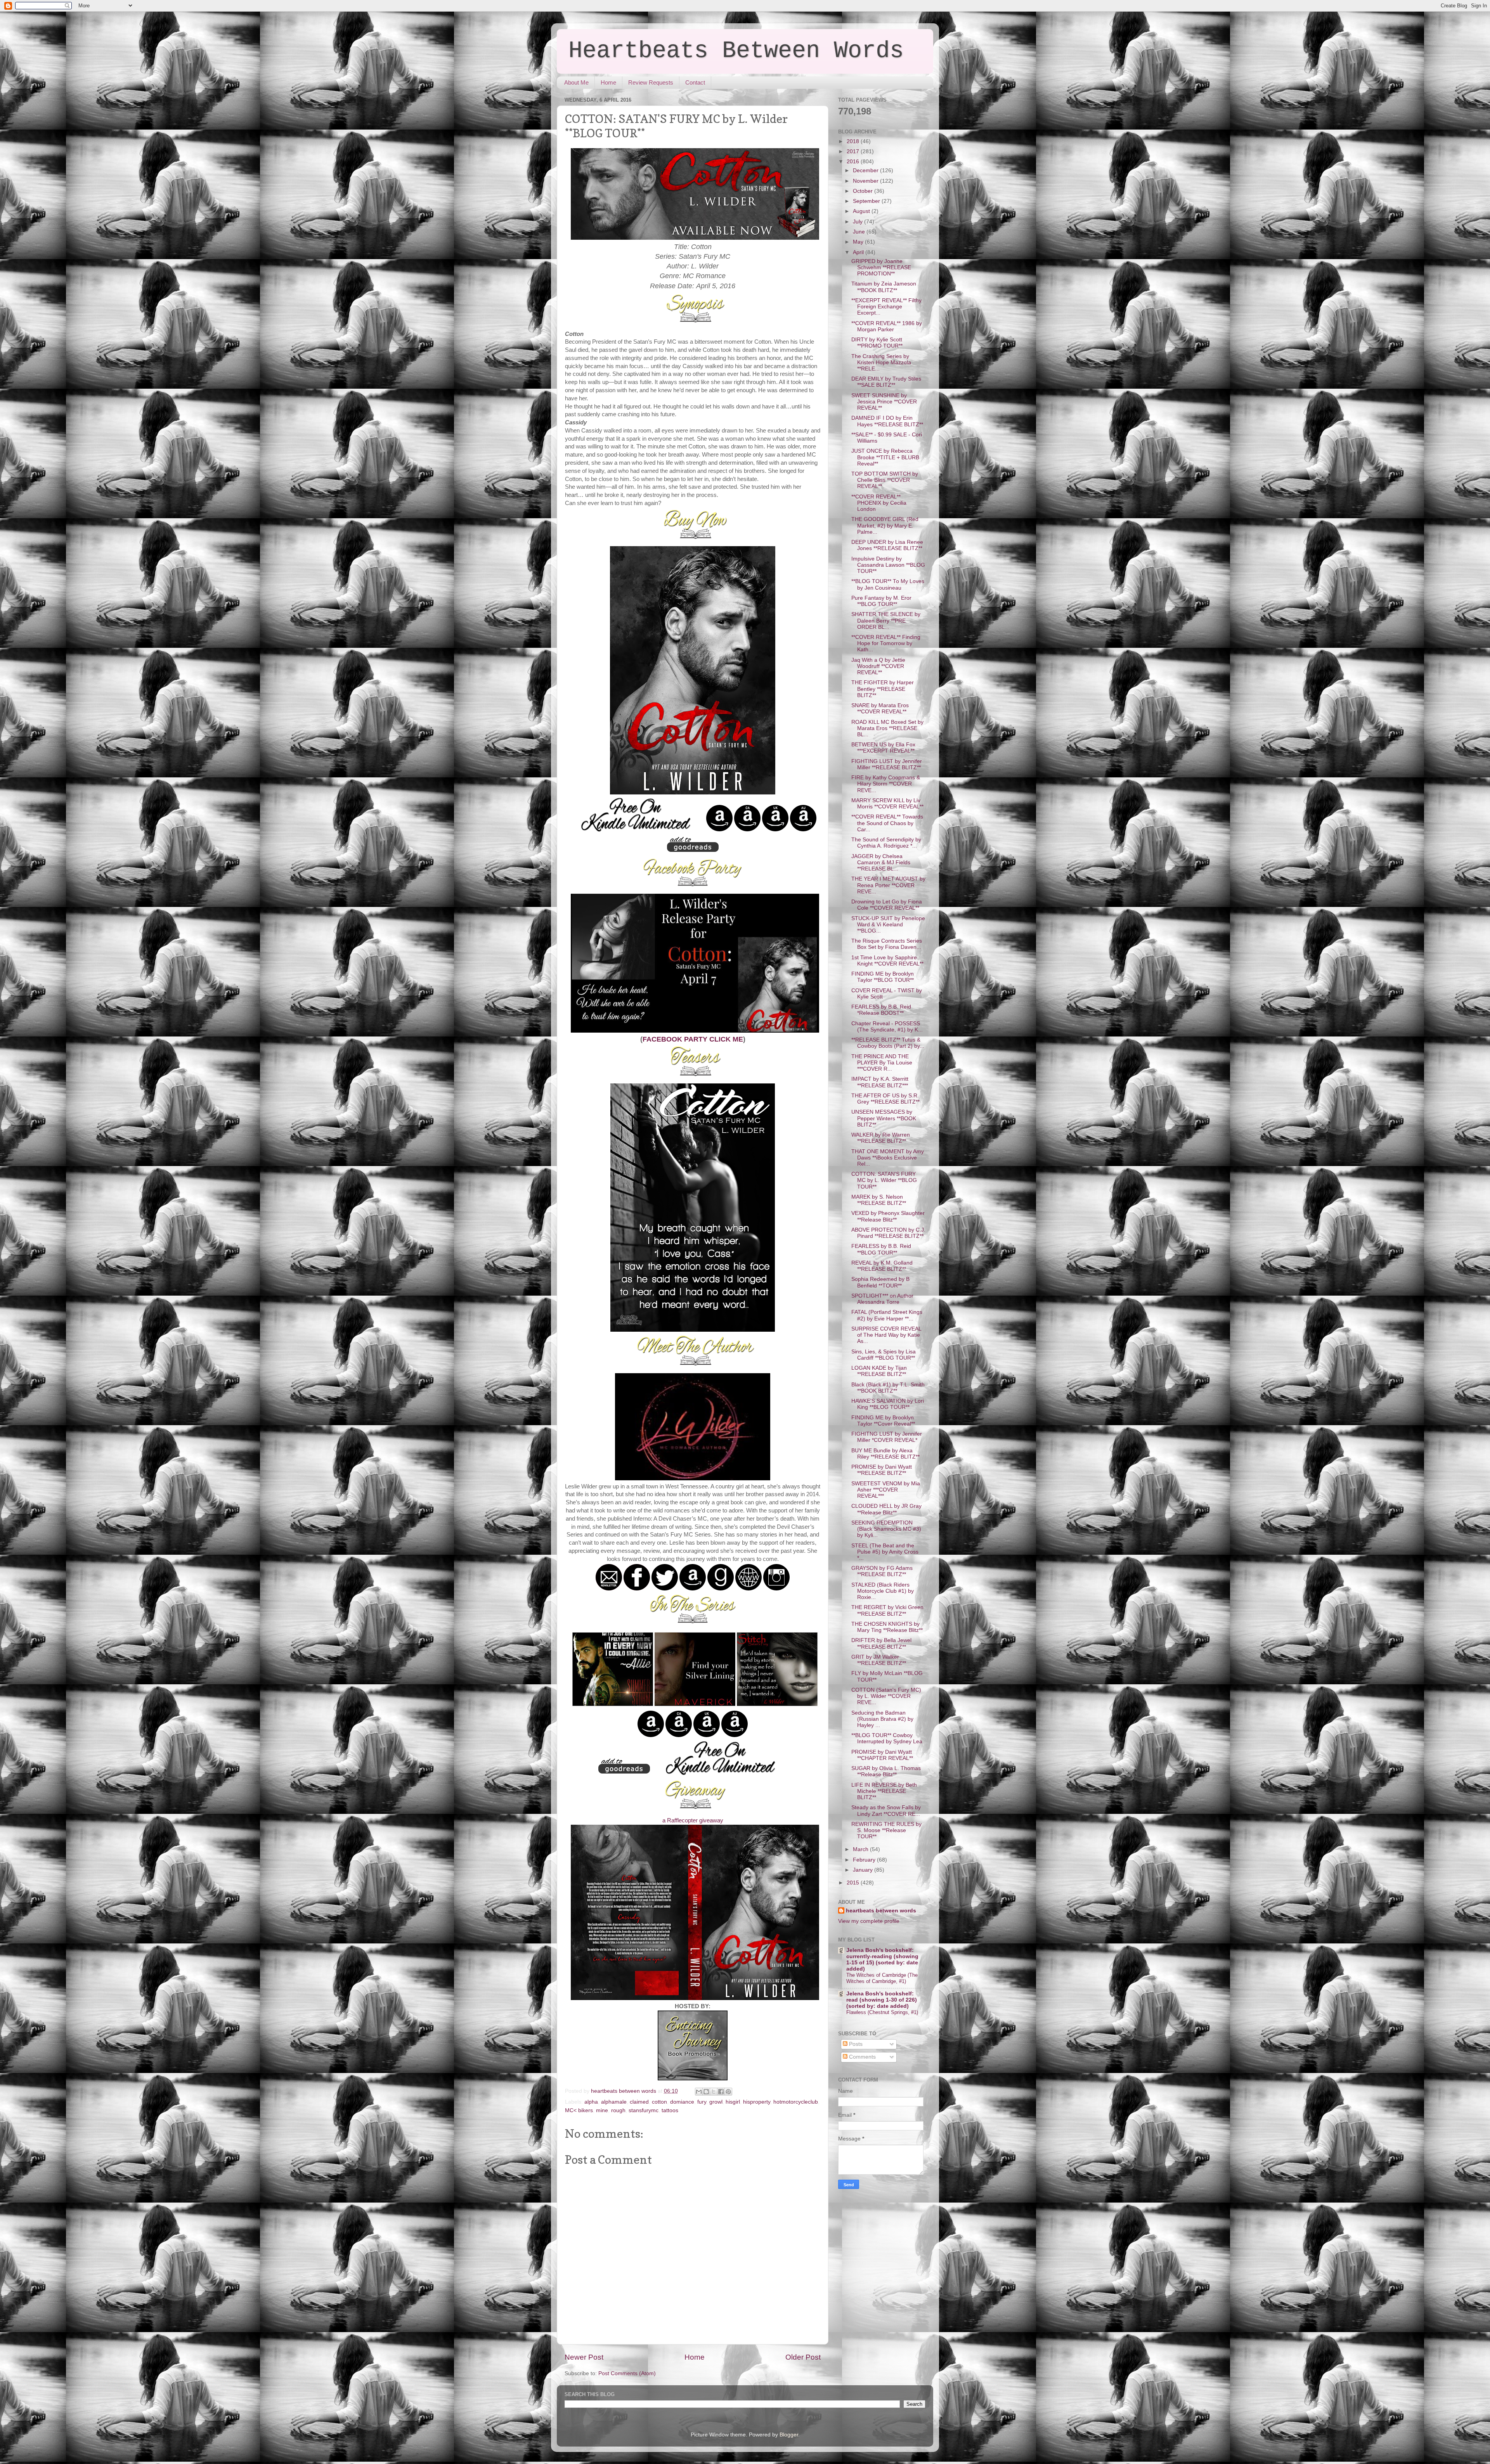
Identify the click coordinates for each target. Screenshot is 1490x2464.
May (859, 242)
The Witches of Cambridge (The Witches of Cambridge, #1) (882, 1978)
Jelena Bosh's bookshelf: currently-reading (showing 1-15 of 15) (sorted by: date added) (882, 1960)
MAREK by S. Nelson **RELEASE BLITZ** (879, 1200)
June (860, 232)
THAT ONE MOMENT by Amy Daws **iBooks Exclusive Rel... (888, 1158)
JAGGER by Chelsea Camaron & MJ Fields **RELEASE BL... (881, 863)
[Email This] (699, 2092)
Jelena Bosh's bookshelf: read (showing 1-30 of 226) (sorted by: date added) (882, 2000)
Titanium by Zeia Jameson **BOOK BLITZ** (884, 287)
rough (618, 2110)
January (864, 1870)
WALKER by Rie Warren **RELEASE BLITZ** (881, 1138)
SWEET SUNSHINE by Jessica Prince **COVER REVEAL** (884, 402)
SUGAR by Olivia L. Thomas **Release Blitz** (886, 1771)
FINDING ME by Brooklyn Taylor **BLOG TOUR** (883, 977)
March (861, 1849)
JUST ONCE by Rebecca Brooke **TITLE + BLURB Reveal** (885, 457)
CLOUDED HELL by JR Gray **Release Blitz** (886, 1509)
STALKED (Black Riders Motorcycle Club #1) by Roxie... (883, 1591)
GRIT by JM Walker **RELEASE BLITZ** (879, 1660)
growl (716, 2102)
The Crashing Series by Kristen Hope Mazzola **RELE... (881, 363)
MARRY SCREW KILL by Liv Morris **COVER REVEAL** (887, 804)
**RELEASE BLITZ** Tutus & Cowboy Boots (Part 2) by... (888, 1043)
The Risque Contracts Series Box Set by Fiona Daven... (887, 944)
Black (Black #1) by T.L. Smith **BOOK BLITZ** (888, 1388)
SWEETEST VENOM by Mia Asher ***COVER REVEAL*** (886, 1490)
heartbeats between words (881, 1911)
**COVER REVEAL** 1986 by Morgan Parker (887, 326)
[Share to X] (714, 2092)
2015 (854, 1883)
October (864, 191)
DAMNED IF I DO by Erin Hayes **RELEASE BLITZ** (887, 421)
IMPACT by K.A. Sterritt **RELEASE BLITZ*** (880, 1082)
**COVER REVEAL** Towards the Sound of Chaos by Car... (887, 823)
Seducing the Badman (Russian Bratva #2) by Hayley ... (882, 1719)
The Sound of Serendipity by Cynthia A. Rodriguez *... (886, 843)
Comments (862, 2057)
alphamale (614, 2102)
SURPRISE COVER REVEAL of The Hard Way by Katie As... (886, 1335)
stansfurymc (644, 2110)
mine (602, 2110)
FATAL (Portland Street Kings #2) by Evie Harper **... (887, 1315)
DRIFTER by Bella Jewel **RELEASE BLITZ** (881, 1643)
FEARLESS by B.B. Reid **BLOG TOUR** (881, 1249)
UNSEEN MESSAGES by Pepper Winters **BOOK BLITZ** (884, 1118)
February (865, 1860)
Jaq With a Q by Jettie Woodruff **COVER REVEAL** (878, 666)
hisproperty (757, 2102)
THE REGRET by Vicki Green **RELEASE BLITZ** (887, 1610)
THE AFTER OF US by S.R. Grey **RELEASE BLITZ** (885, 1099)
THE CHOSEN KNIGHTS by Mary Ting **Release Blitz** (887, 1627)
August (862, 211)
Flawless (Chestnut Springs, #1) (882, 2012)
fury (702, 2102)
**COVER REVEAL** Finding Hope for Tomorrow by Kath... (886, 643)
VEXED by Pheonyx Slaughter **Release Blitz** (888, 1216)
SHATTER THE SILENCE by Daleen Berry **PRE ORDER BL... (886, 620)
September (867, 201)
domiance (682, 2102)
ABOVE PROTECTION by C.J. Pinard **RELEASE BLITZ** (888, 1233)
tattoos (670, 2110)
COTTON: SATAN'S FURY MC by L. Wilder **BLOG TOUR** (884, 1180)
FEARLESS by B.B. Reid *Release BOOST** (881, 1010)
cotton (659, 2102)
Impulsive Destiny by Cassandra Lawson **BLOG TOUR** (888, 565)
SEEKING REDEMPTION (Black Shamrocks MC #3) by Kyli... (886, 1529)
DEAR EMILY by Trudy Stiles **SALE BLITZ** (886, 382)
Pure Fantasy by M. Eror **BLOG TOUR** (881, 601)
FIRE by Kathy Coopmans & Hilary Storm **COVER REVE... (886, 784)
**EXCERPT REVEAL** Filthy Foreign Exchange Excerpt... (886, 307)
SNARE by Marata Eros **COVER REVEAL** (880, 709)
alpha (591, 2102)
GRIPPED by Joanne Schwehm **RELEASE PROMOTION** (881, 267)
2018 (854, 141)
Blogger (789, 2435)
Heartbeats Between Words (736, 51)
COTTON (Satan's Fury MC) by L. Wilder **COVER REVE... (886, 1696)
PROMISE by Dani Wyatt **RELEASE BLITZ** (882, 1470)
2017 (854, 151)
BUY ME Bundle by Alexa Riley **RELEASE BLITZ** (885, 1454)
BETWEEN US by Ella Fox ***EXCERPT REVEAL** (883, 748)
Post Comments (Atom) (627, 2373)
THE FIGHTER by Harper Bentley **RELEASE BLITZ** (883, 689)
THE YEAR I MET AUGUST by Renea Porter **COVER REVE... (888, 885)
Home (608, 82)
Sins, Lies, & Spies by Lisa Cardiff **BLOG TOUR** (884, 1355)
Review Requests (651, 82)
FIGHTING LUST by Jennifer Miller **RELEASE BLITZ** (887, 764)
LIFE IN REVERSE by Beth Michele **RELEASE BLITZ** (884, 1791)
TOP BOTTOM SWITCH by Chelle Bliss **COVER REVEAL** (885, 480)
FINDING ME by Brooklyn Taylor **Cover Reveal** (883, 1421)
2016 (854, 162)
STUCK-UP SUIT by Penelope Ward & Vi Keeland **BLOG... (888, 925)
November (866, 181)
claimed (639, 2102)
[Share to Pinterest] (728, 2092)
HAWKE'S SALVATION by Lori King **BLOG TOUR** (888, 1404)
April (859, 252)
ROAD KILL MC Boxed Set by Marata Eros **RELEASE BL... (887, 728)
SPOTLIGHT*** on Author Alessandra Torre (882, 1299)
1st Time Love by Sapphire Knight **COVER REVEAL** (887, 961)
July (858, 222)
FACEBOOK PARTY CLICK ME (693, 1039)
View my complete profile (869, 1921)
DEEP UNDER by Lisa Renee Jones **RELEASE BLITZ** (887, 545)
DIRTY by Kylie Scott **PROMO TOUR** (877, 343)
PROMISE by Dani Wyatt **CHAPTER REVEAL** (882, 1755)
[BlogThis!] (706, 2092)
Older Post (803, 2357)
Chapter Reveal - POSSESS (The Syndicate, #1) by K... (887, 1027)
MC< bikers (579, 2110)
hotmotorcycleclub (796, 2102)
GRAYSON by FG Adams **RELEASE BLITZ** (882, 1571)
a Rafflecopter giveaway (693, 1820)
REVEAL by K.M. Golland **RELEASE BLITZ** (882, 1266)
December (866, 170)
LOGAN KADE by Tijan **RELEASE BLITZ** (879, 1371)
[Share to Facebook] (721, 2092)
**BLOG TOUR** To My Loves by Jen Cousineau (888, 584)
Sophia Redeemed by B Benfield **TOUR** (880, 1282)
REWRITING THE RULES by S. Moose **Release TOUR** (886, 1830)
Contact (695, 82)
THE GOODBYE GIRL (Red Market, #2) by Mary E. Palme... (885, 525)
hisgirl (733, 2102)
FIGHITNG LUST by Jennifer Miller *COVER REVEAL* (887, 1437)
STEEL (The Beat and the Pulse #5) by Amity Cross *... (885, 1552)
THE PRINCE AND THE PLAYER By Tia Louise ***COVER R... (882, 1063)
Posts (855, 2044)
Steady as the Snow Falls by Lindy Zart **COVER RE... (886, 1811)
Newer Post (584, 2357)
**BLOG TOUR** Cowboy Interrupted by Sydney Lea (887, 1738)
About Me (576, 82)
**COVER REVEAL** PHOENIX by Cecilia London (879, 503)
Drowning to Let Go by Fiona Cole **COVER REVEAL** (887, 905)
